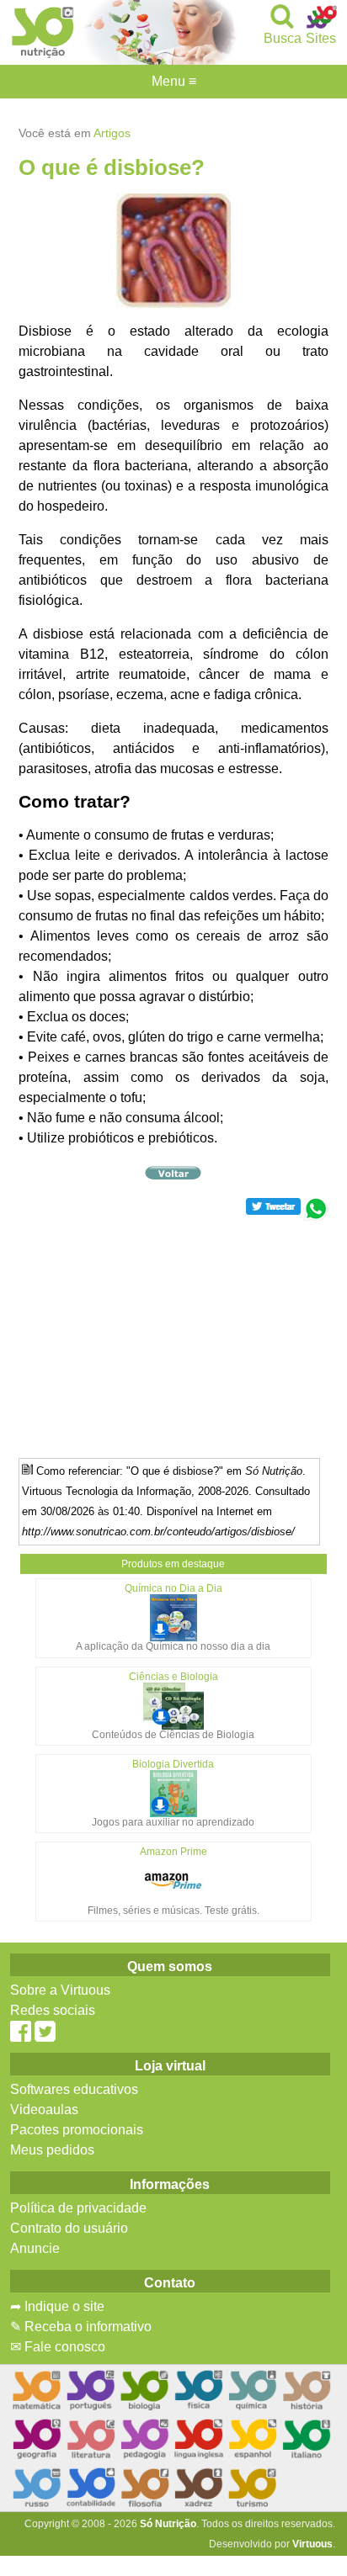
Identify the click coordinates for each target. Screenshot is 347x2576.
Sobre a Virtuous (60, 1990)
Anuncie (35, 2248)
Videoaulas (44, 2110)
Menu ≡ (173, 82)
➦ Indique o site (57, 2306)
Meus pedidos (52, 2150)
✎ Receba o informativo (81, 2327)
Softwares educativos (74, 2089)
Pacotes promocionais (77, 2130)
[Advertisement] (173, 1338)
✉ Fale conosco (58, 2347)
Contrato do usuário (69, 2228)
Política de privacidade (78, 2208)
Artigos (112, 133)
